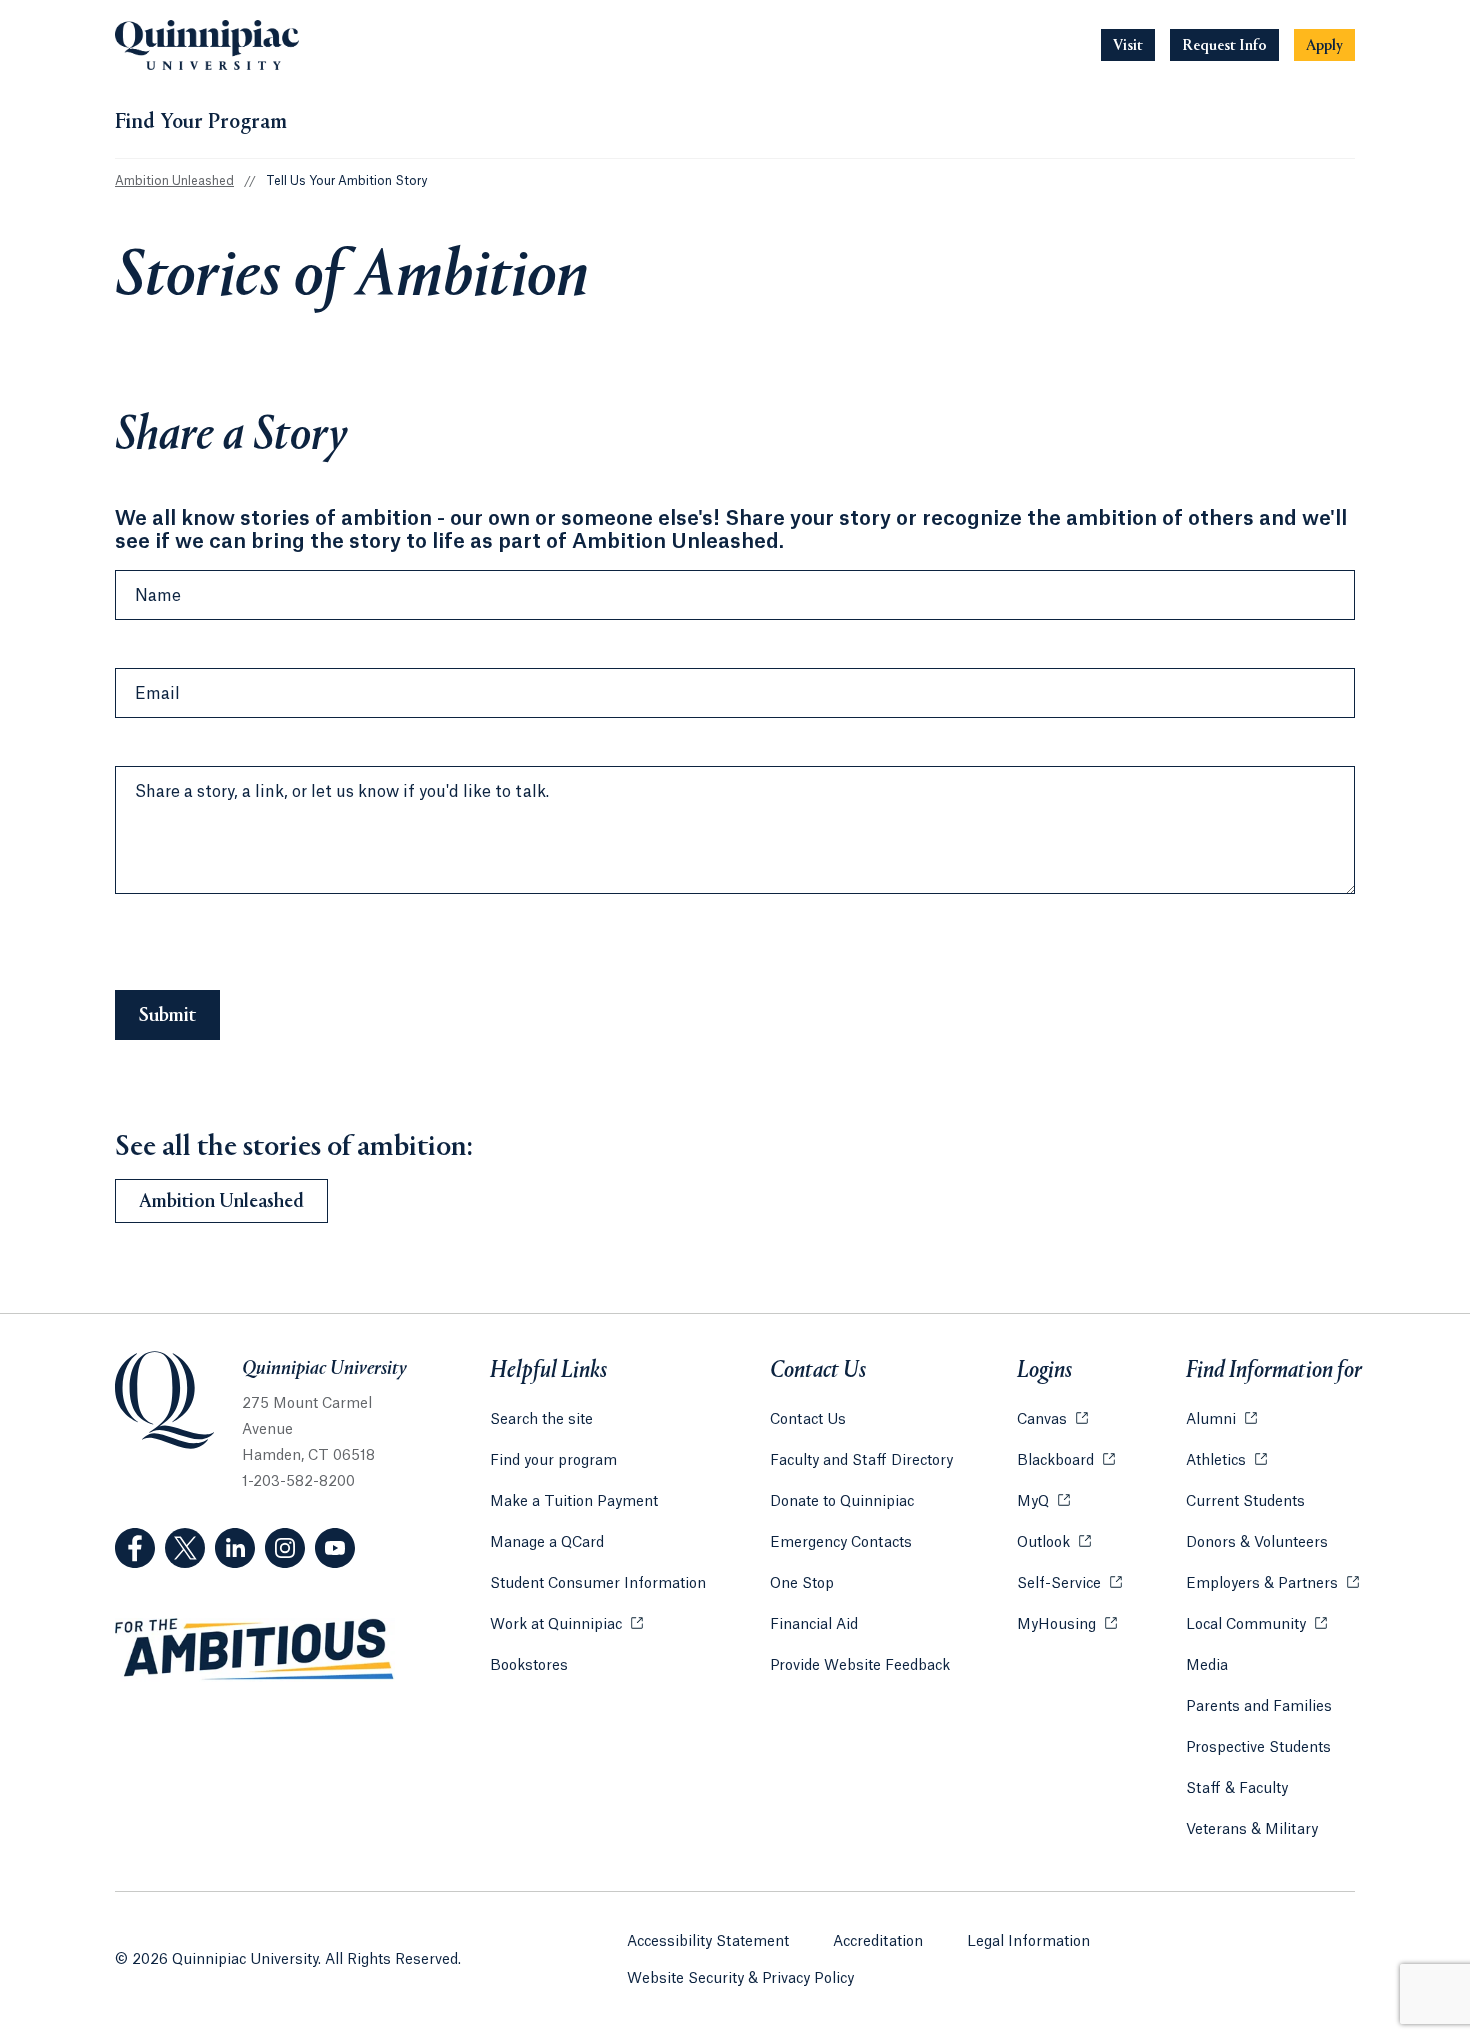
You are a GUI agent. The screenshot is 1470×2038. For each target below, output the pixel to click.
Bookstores (529, 1666)
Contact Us (808, 1420)
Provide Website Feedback (860, 1666)
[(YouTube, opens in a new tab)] (335, 1548)
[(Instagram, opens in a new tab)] (285, 1548)
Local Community (1256, 1625)
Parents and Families (1259, 1707)
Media (1207, 1666)
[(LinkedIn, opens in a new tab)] (235, 1548)
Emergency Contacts (841, 1543)
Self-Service (1069, 1584)
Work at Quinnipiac (566, 1625)
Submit (167, 1016)
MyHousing (1067, 1625)
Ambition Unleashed (174, 181)
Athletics (1226, 1461)
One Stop (802, 1584)
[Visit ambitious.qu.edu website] (255, 1650)
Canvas (1052, 1420)
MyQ (1043, 1502)
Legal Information (1028, 1942)
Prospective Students (1258, 1748)
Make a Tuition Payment (574, 1502)
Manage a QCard (547, 1543)
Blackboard (1066, 1461)
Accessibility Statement (708, 1942)
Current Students (1245, 1502)
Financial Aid (814, 1625)
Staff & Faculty (1237, 1789)
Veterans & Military (1252, 1830)
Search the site (541, 1420)
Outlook (1054, 1543)
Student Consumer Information (598, 1584)
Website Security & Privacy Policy (740, 1979)
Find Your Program (201, 123)
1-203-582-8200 (298, 1482)
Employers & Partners (1272, 1584)
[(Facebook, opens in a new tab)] (135, 1548)
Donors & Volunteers (1257, 1543)
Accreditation (878, 1942)
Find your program (553, 1461)
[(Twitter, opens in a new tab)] (185, 1548)
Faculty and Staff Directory (861, 1461)
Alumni (1221, 1420)
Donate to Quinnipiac (842, 1502)
